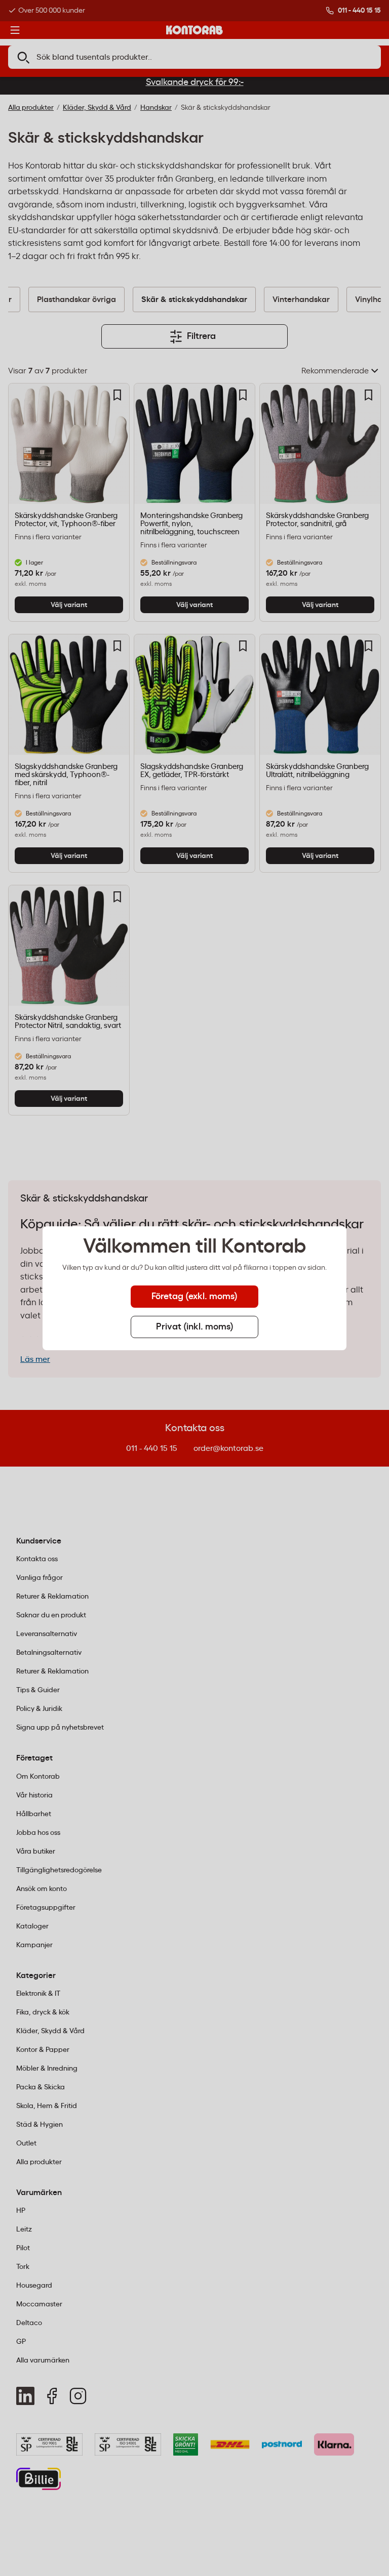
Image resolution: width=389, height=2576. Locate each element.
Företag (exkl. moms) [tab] (194, 1297)
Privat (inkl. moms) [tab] (195, 1327)
